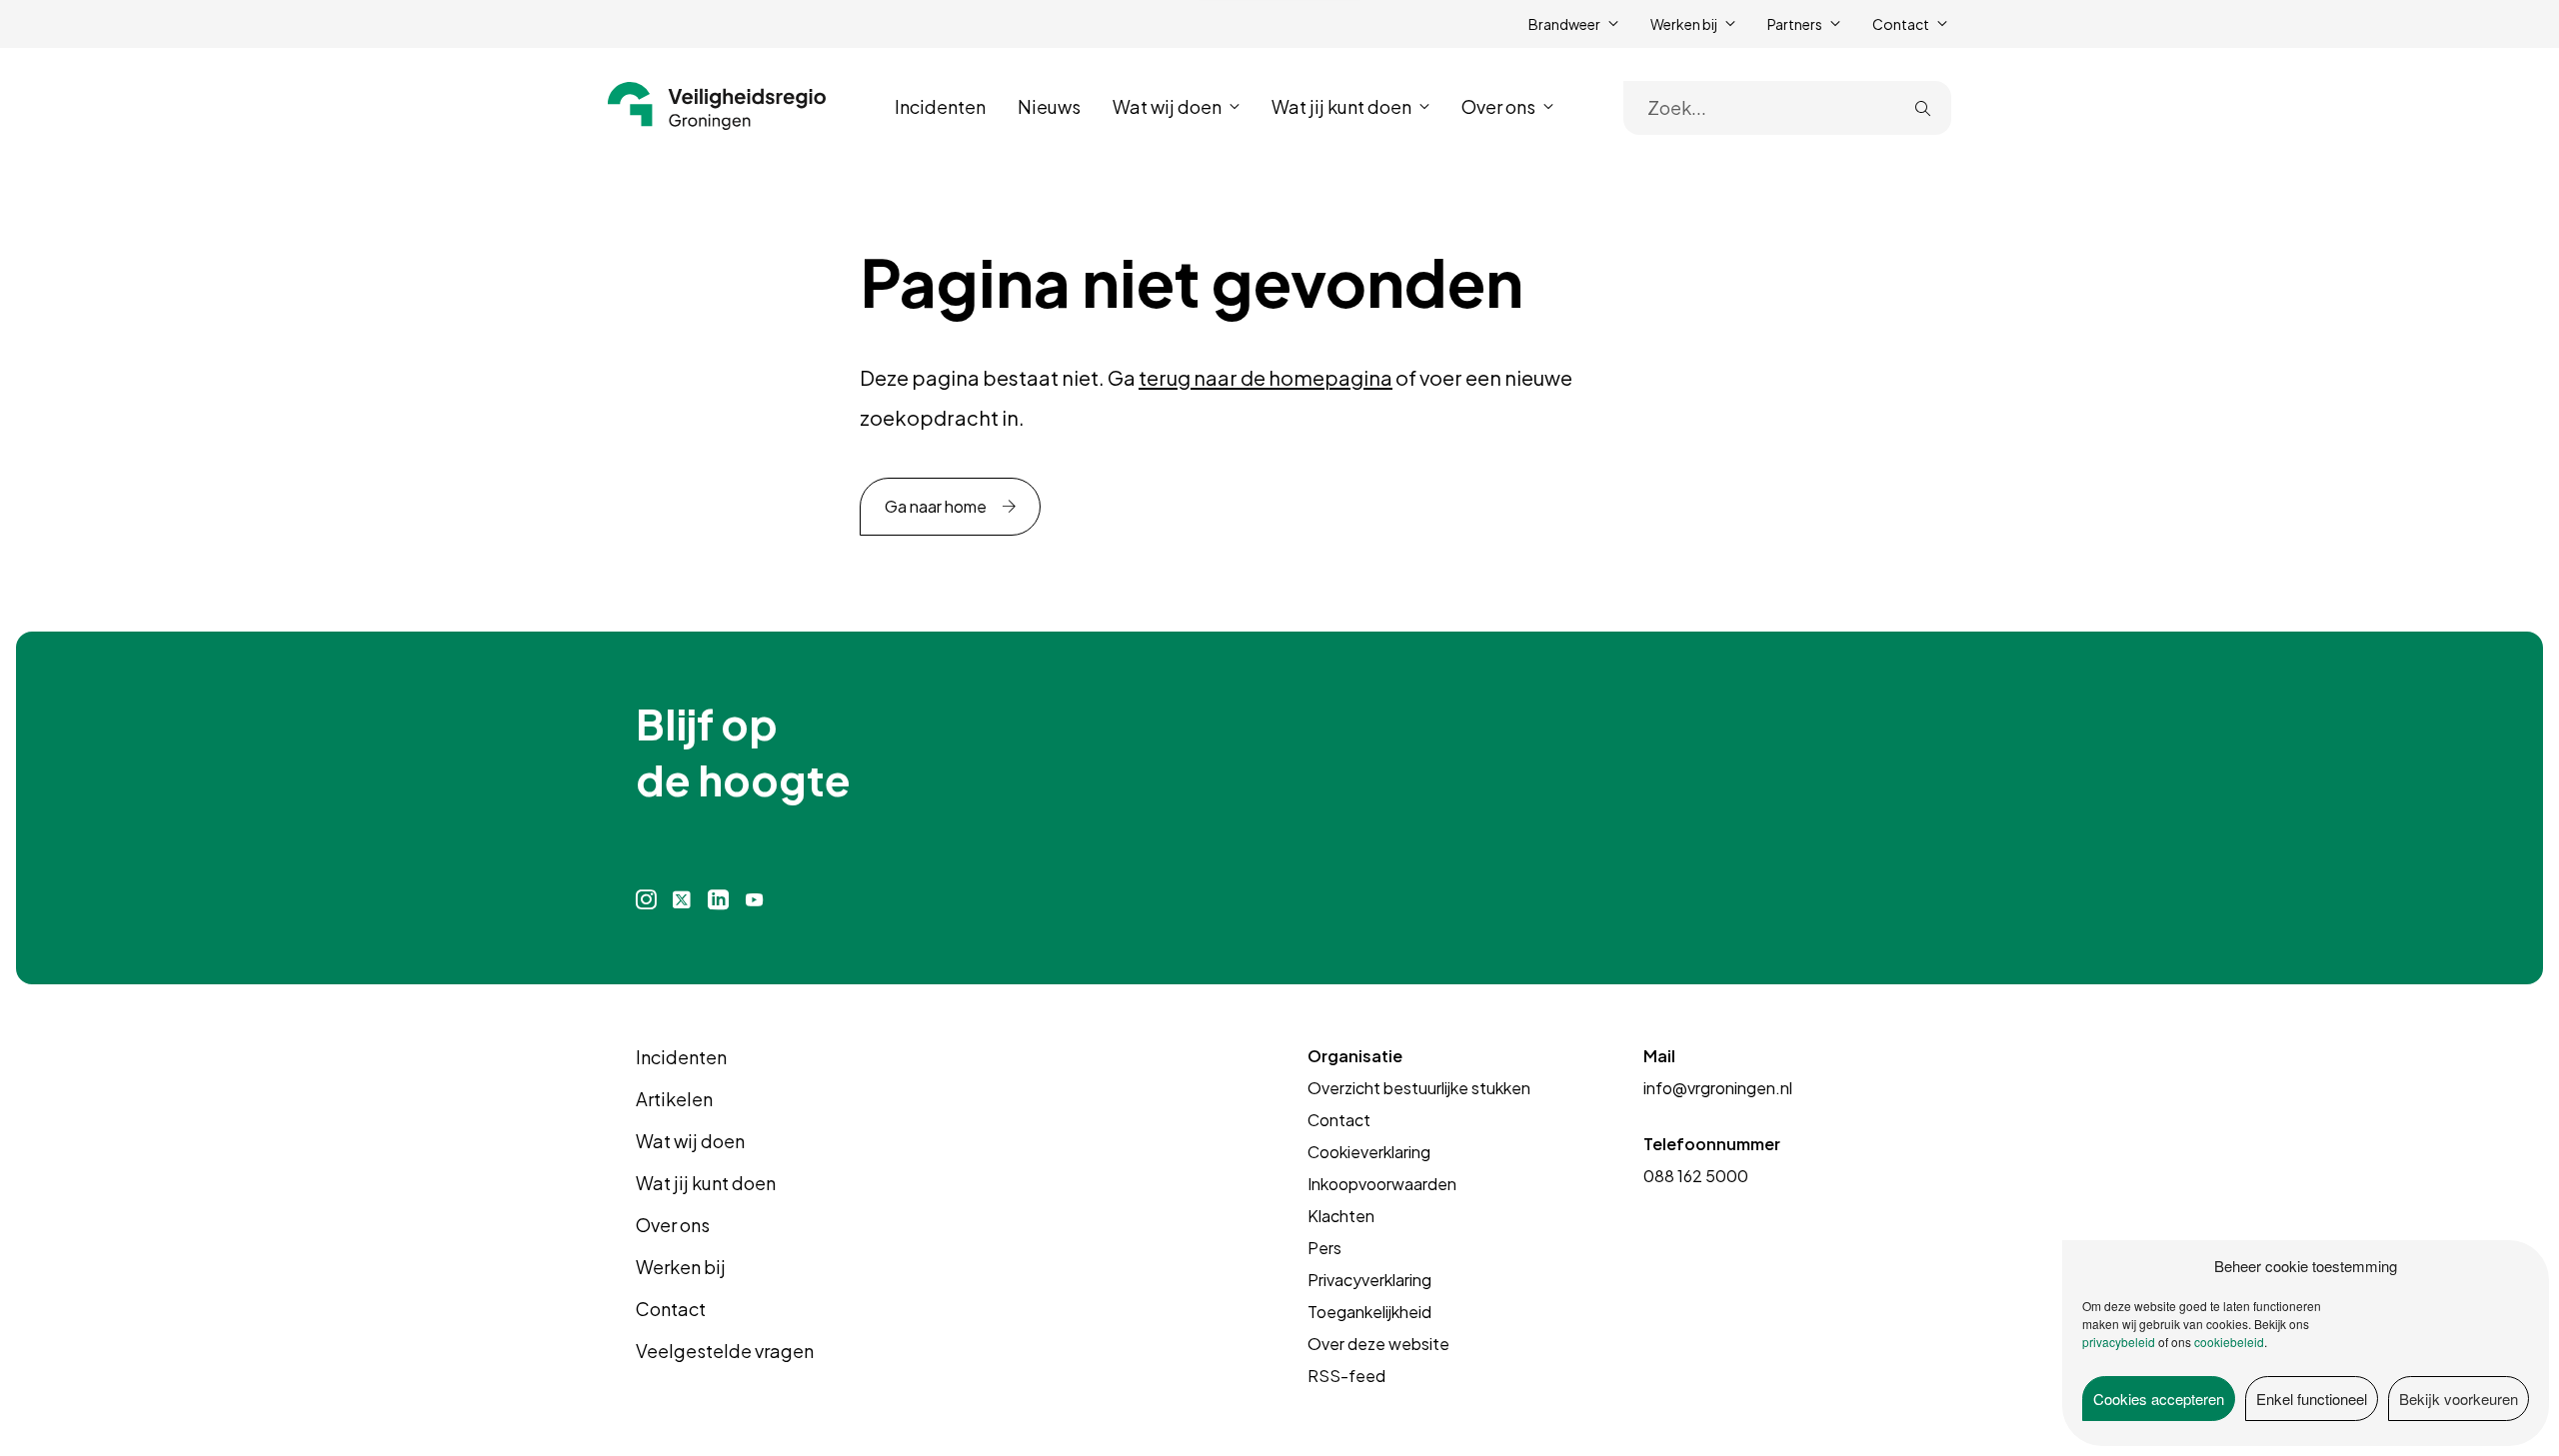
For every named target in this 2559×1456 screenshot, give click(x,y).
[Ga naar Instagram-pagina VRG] (646, 900)
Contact (671, 1309)
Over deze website (1378, 1344)
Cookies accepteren (2159, 1399)
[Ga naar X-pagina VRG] (682, 900)
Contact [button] (1901, 24)
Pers (1324, 1248)
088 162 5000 (1696, 1176)
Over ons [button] (1498, 106)
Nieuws (1049, 106)
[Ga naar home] (717, 106)
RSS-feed (1346, 1376)
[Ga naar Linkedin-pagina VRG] (718, 900)
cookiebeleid (2229, 1342)
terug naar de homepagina (1266, 377)
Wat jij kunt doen (706, 1183)
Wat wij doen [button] (1167, 106)
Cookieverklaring (1369, 1152)
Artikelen (674, 1099)
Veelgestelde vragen (725, 1351)
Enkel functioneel (2312, 1399)
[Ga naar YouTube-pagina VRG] (755, 900)
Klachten (1341, 1216)
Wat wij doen (690, 1141)
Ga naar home (936, 506)
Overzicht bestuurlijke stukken (1419, 1088)
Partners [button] (1795, 24)
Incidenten (940, 106)
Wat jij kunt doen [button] (1341, 106)
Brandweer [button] (1564, 24)
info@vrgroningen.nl (1718, 1088)
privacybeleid (2119, 1342)
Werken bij (681, 1267)
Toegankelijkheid (1369, 1312)
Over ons (673, 1225)
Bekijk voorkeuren (2459, 1399)
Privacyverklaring (1369, 1280)
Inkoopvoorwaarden (1382, 1184)
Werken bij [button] (1684, 24)
